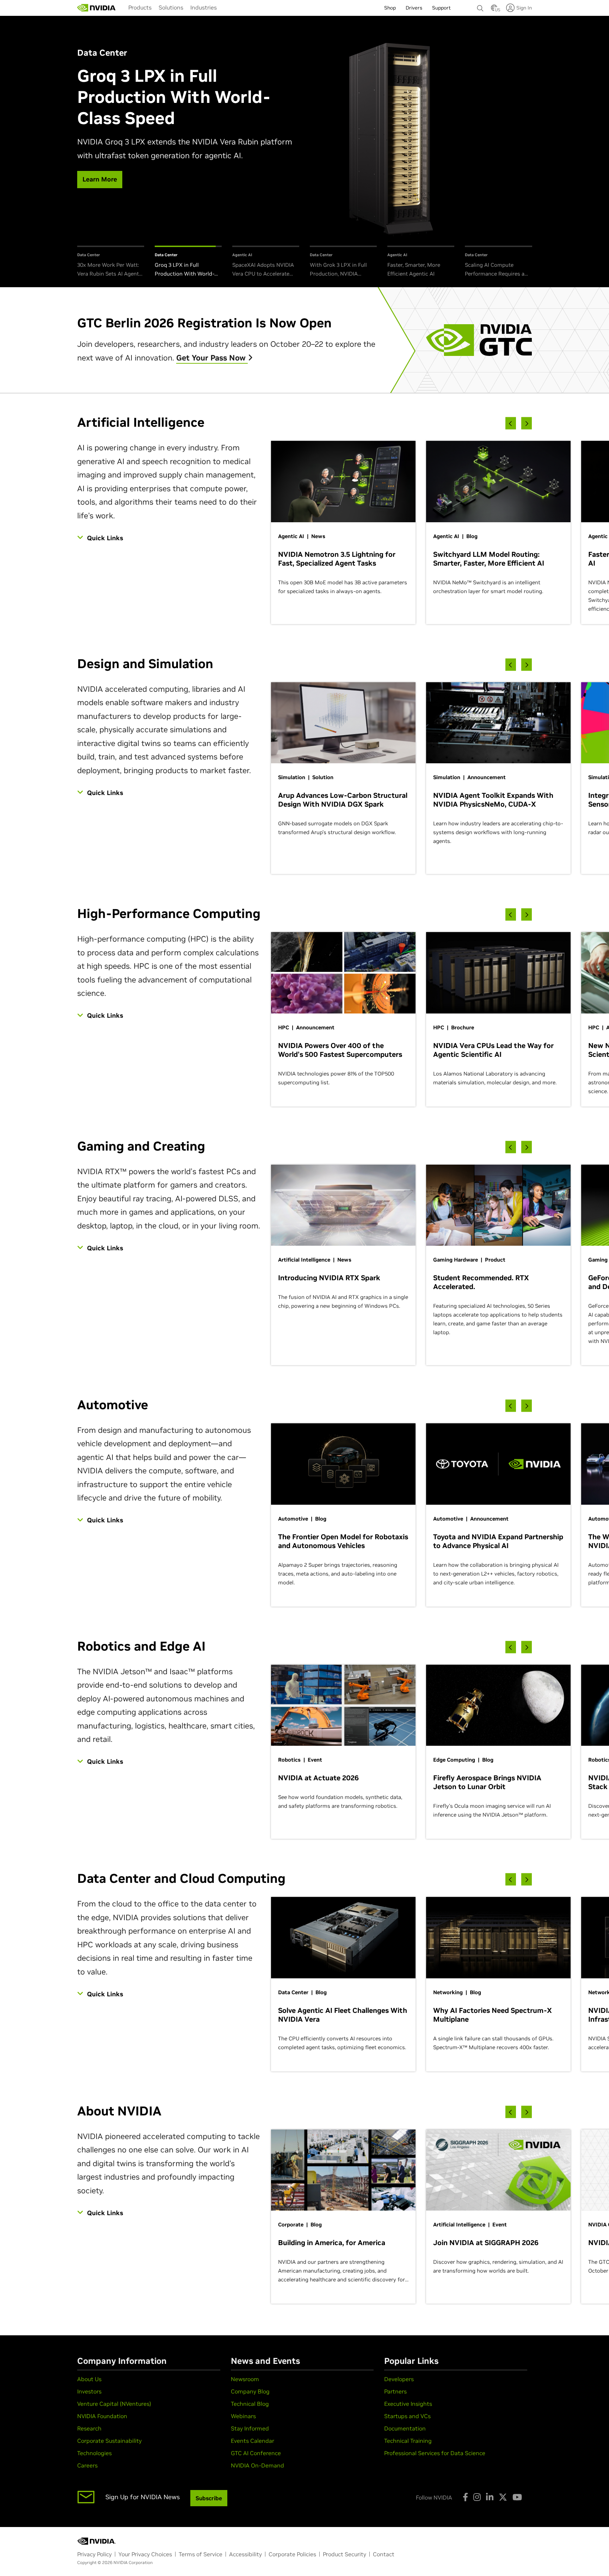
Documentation (405, 2428)
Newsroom (245, 2379)
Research (89, 2428)
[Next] (527, 423)
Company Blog (250, 2391)
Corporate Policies (292, 2554)
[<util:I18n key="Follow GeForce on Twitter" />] (503, 2497)
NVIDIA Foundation (102, 2416)
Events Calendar (253, 2441)
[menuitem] (140, 7)
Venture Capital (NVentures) (114, 2404)
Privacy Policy (94, 2554)
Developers (399, 2379)
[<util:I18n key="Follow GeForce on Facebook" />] (465, 2497)
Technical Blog (250, 2404)
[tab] (111, 262)
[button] (494, 10)
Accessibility (245, 2554)
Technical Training (408, 2441)
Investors (89, 2391)
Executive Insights (408, 2404)
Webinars (243, 2416)
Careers (87, 2465)
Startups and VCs (407, 2416)
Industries (204, 7)
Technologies (94, 2453)
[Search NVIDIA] (480, 6)
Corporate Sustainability (109, 2441)
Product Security (345, 2554)
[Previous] (511, 423)
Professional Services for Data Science (435, 2453)
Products (140, 7)
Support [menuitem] (441, 8)
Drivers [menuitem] (414, 8)
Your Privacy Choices (145, 2554)
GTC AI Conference (256, 2453)
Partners (395, 2391)
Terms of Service (201, 2554)
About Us (89, 2379)
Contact (384, 2554)
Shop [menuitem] (390, 8)
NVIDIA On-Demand (257, 2465)
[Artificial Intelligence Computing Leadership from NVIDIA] (97, 8)
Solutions (171, 7)
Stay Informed (250, 2428)
